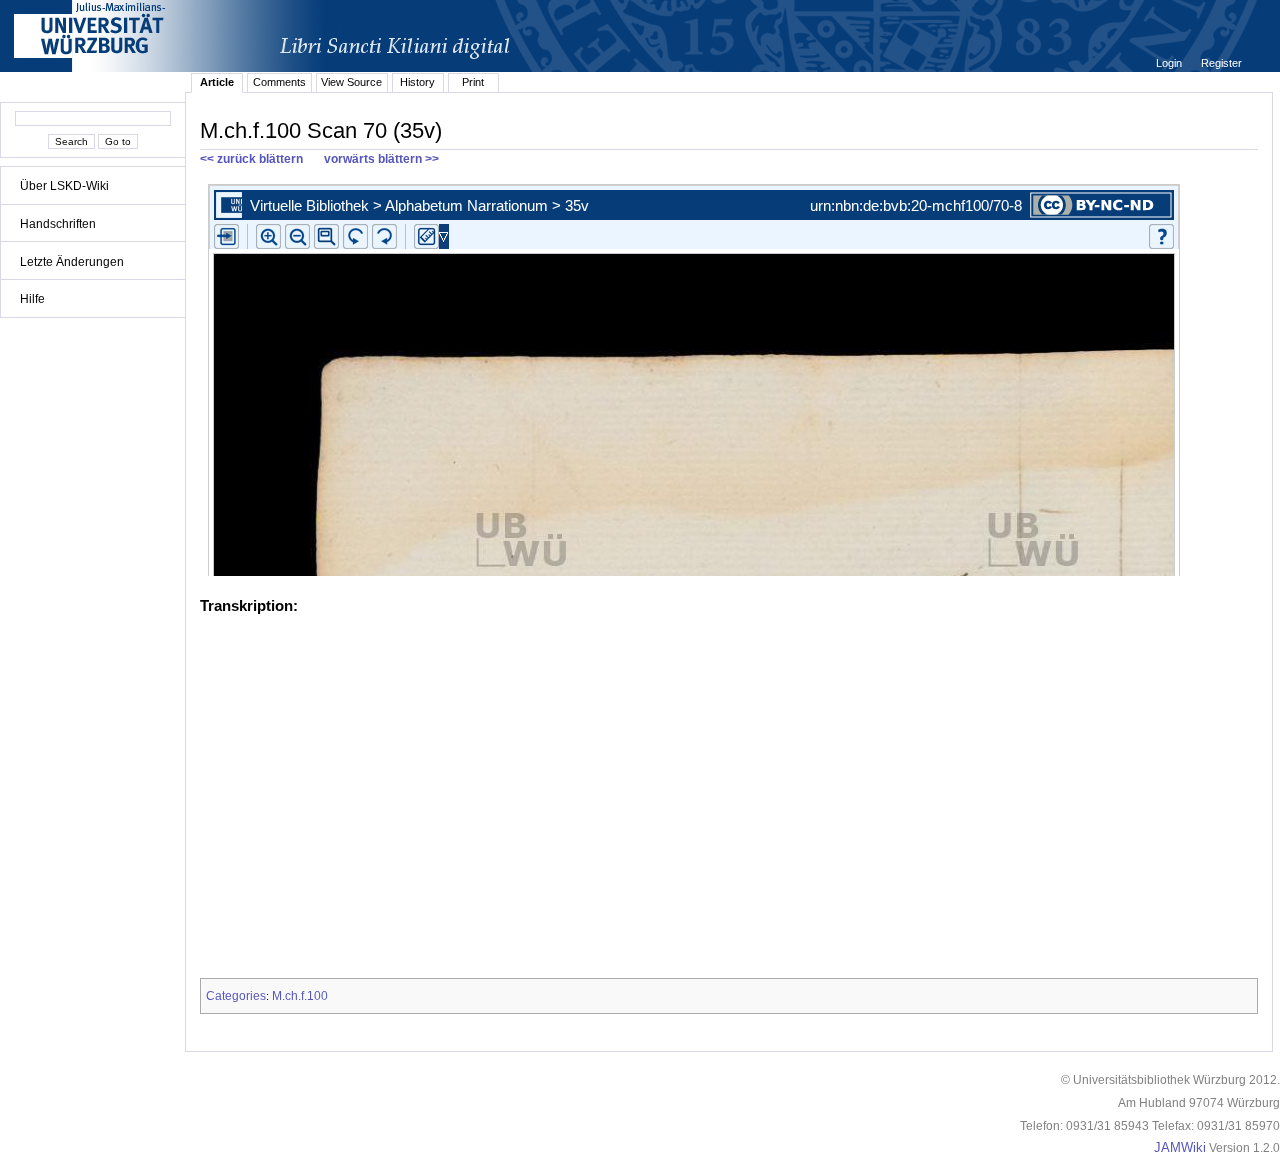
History (417, 82)
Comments (279, 82)
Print (473, 82)
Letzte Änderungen (72, 262)
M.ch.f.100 (300, 996)
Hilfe (32, 299)
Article (217, 82)
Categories (236, 996)
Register (1221, 63)
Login (1170, 63)
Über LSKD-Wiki (64, 186)
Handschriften (58, 224)
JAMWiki (1180, 1148)
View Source (351, 82)
